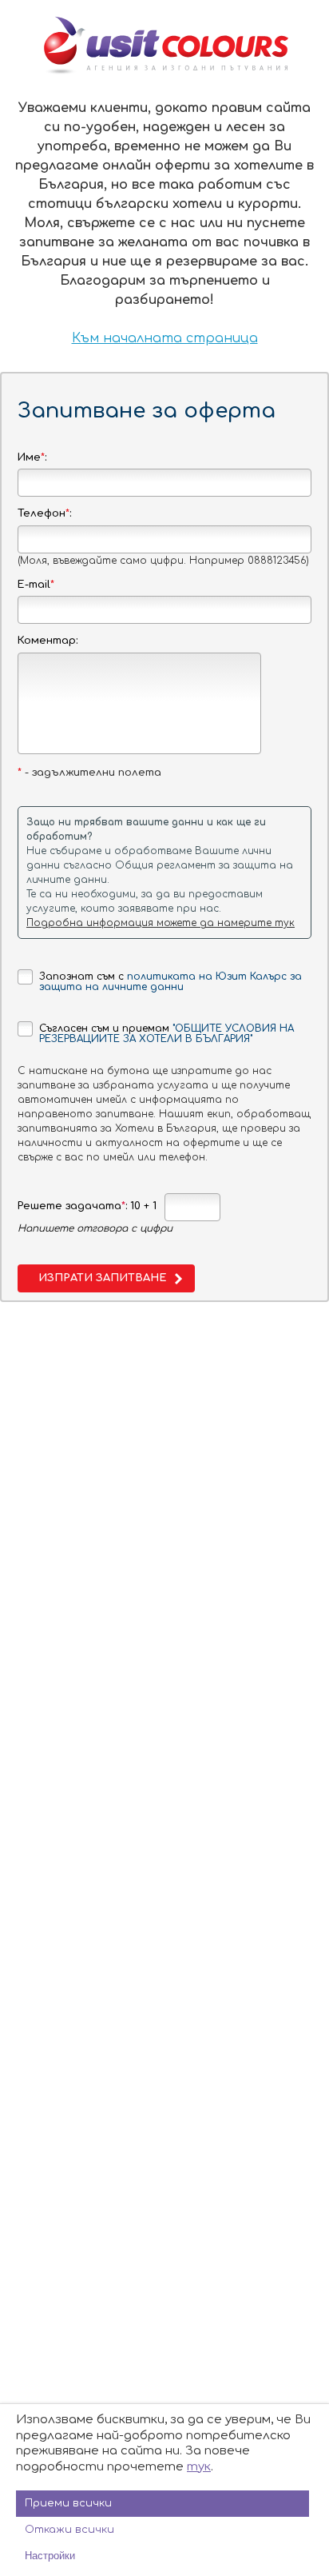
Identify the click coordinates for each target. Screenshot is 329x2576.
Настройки (50, 2556)
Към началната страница (165, 338)
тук (199, 2467)
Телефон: (44, 513)
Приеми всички (68, 2503)
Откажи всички (69, 2530)
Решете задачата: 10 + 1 (87, 1206)
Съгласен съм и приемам (166, 1034)
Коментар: (48, 641)
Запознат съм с (170, 982)
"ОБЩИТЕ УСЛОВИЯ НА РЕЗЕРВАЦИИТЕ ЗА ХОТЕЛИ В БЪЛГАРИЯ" (166, 1034)
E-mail (36, 585)
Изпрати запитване (102, 1278)
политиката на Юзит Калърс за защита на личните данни (170, 982)
